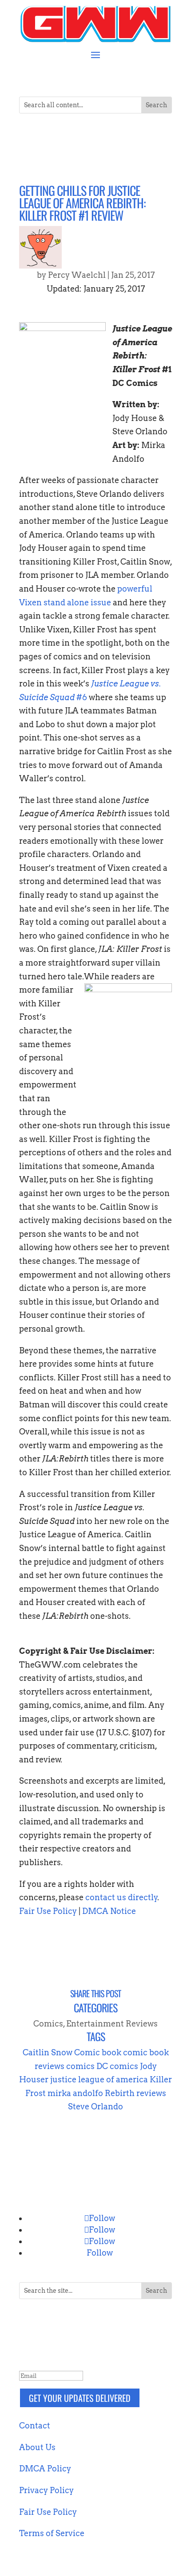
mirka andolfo (75, 2093)
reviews (151, 2093)
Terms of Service (52, 2533)
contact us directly (121, 1897)
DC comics (117, 2066)
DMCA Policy (45, 2469)
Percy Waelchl (77, 275)
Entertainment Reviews (112, 2024)
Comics (48, 2024)
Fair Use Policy (48, 1911)
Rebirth (120, 2093)
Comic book (98, 2052)
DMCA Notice (109, 1911)
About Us (37, 2447)
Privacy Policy (46, 2490)
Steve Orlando (95, 2106)
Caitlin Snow (48, 2052)
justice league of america (99, 2079)
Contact (35, 2426)
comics (80, 2066)
